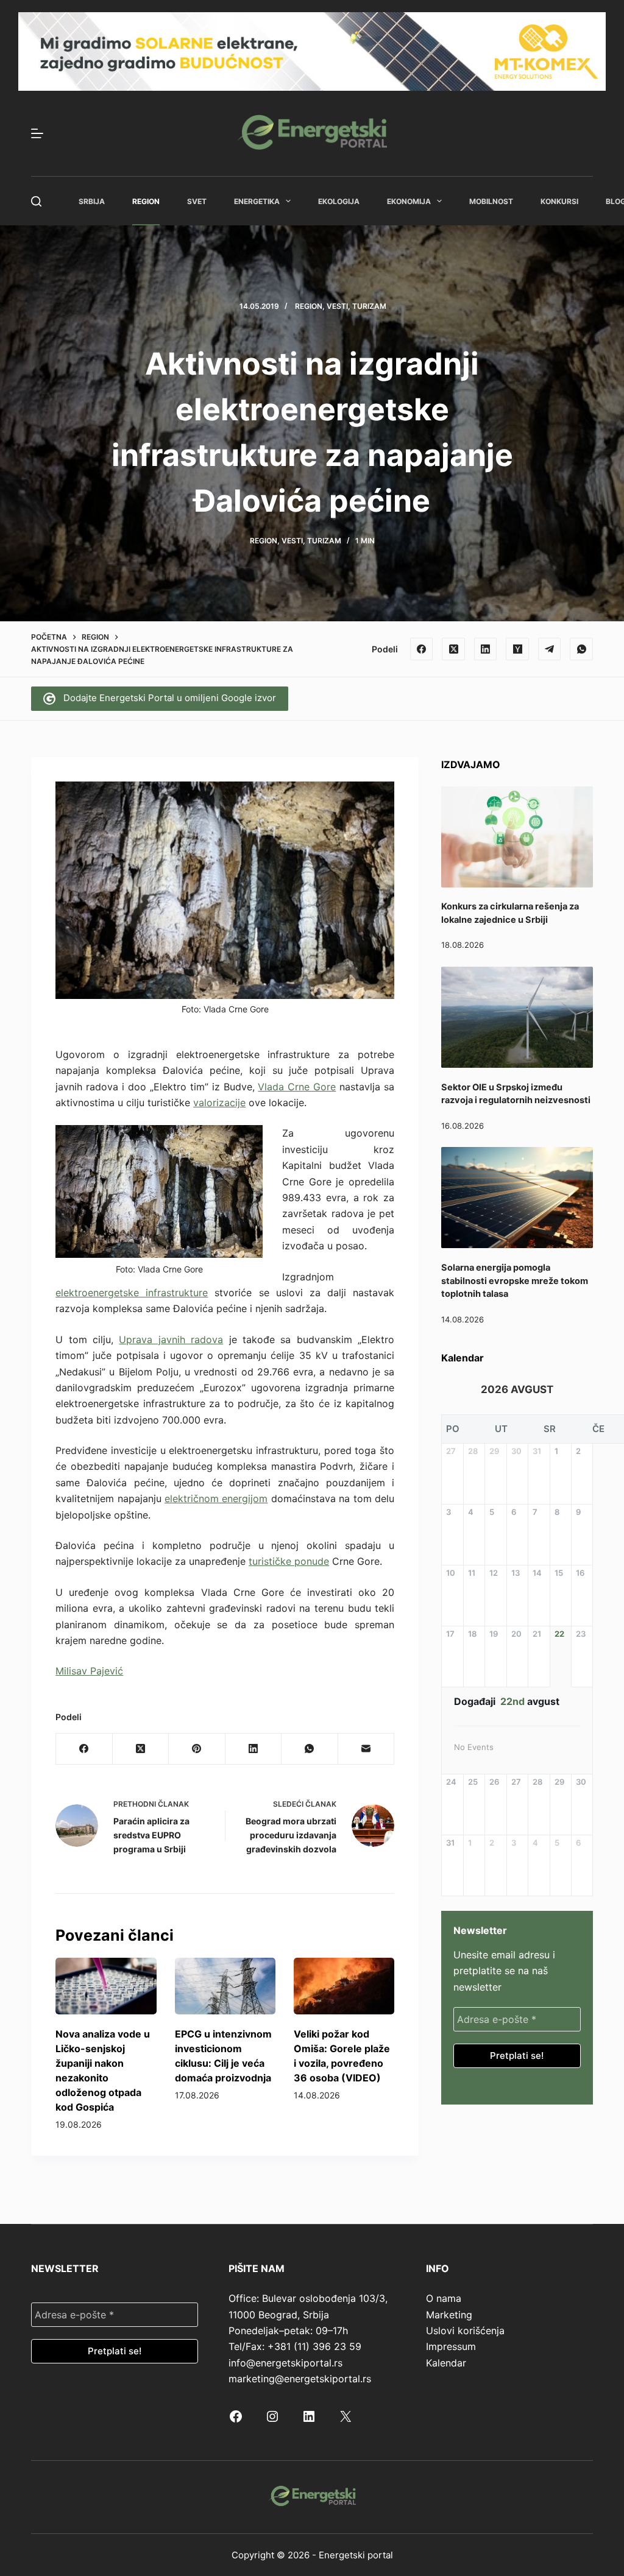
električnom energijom (216, 1498)
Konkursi (559, 201)
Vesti (337, 306)
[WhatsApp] (581, 649)
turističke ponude (289, 1561)
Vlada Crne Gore (297, 1087)
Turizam (369, 306)
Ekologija (339, 201)
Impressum (451, 2346)
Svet (197, 201)
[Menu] (37, 133)
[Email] (366, 1749)
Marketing (449, 2315)
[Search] (36, 201)
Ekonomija (409, 201)
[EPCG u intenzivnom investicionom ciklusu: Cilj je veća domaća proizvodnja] (225, 1986)
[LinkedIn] (486, 649)
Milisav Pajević (89, 1671)
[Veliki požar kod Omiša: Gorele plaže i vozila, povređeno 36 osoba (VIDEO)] (344, 1986)
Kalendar (446, 2363)
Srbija (92, 201)
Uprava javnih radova (171, 1339)
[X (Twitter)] (453, 649)
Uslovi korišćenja (465, 2331)
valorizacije (219, 1103)
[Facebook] (422, 649)
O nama (444, 2298)
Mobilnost (491, 201)
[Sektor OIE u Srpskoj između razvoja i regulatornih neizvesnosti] (517, 1017)
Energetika (257, 201)
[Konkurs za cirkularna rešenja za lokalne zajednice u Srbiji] (517, 837)
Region (146, 201)
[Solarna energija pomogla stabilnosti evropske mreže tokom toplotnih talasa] (517, 1198)
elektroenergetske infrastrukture (132, 1293)
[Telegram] (550, 649)
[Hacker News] (517, 649)
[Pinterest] (197, 1749)
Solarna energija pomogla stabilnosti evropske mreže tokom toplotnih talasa (515, 1281)
